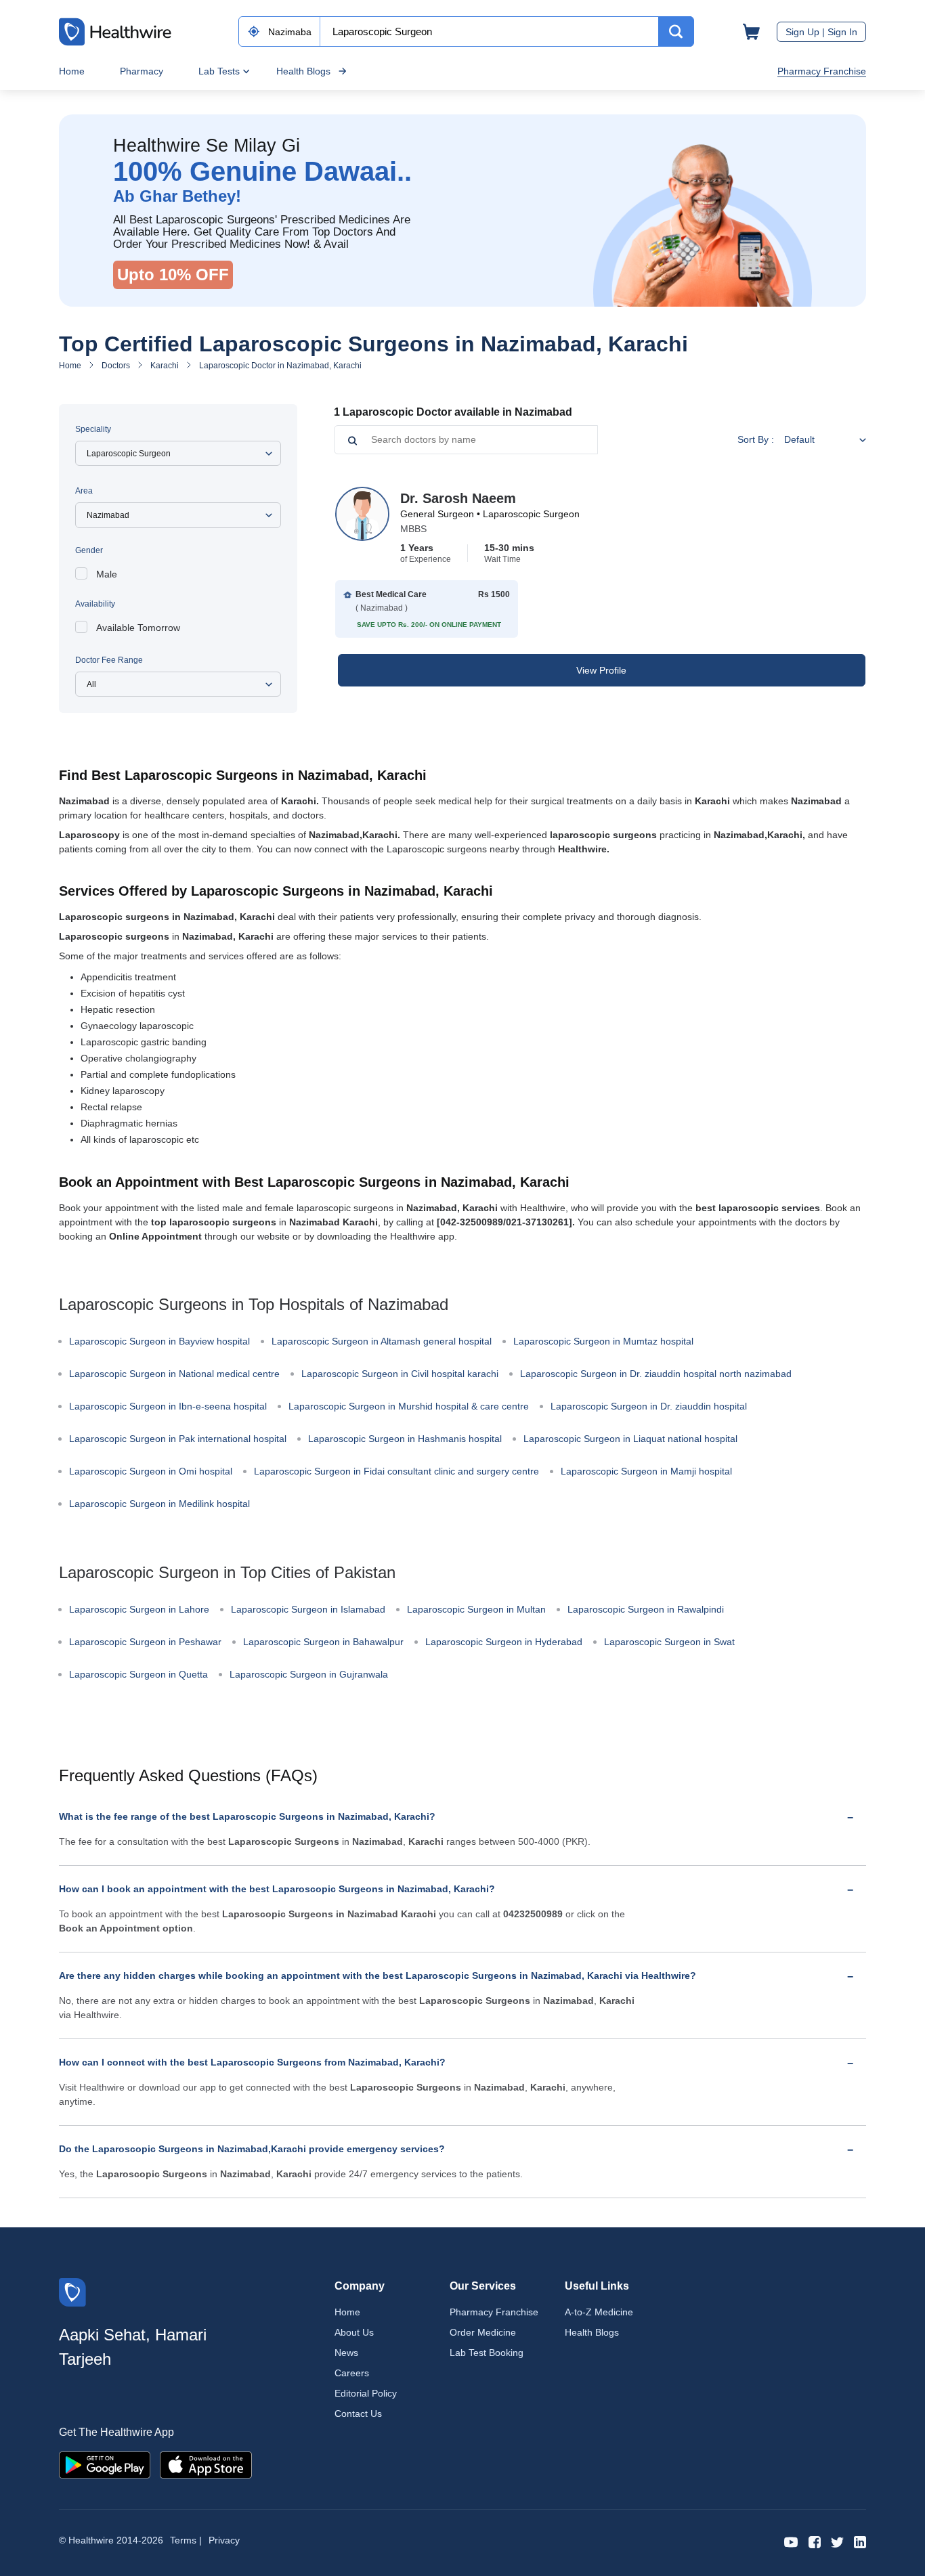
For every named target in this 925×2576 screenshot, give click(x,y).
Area (84, 491)
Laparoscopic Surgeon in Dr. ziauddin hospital (649, 1406)
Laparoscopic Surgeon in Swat (669, 1642)
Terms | (186, 2540)
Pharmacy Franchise (822, 71)
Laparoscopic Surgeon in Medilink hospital (159, 1504)
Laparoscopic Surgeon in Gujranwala (309, 1674)
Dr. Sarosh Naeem (458, 498)
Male (107, 574)
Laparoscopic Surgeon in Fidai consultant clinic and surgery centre (396, 1471)
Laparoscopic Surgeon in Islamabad (308, 1609)
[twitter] (837, 2541)
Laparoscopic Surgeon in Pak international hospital (178, 1439)
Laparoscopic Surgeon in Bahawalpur (323, 1642)
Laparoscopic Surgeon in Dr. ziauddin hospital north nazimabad (656, 1374)
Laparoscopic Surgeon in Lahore (139, 1609)
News (346, 2353)
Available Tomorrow (138, 628)
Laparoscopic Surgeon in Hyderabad (504, 1642)
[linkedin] (860, 2541)
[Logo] (72, 2291)
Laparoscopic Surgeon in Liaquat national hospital (630, 1439)
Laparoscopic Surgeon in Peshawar (145, 1642)
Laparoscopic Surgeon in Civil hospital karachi (400, 1374)
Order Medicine (483, 2332)
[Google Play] (105, 2464)
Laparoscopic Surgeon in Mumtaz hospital (603, 1341)
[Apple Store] (206, 2464)
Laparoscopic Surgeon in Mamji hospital (646, 1471)
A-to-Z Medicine (599, 2312)
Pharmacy (142, 71)
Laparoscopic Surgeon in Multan (476, 1609)
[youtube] (791, 2541)
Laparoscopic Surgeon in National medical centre (174, 1374)
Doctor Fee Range (109, 660)
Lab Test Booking (487, 2353)
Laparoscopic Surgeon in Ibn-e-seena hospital (168, 1406)
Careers (352, 2373)
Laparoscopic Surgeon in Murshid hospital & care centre (409, 1406)
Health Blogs (303, 71)
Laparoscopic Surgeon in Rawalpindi (646, 1609)
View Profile (601, 670)
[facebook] (815, 2541)
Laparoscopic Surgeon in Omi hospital (151, 1471)
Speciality (93, 429)
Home (72, 71)
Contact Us (358, 2414)
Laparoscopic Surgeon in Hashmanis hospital (405, 1439)
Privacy (224, 2540)
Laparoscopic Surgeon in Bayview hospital (159, 1341)
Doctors (116, 366)
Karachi (165, 366)
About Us (354, 2332)
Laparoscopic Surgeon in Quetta (138, 1674)
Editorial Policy (366, 2393)
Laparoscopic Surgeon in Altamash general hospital (382, 1341)
